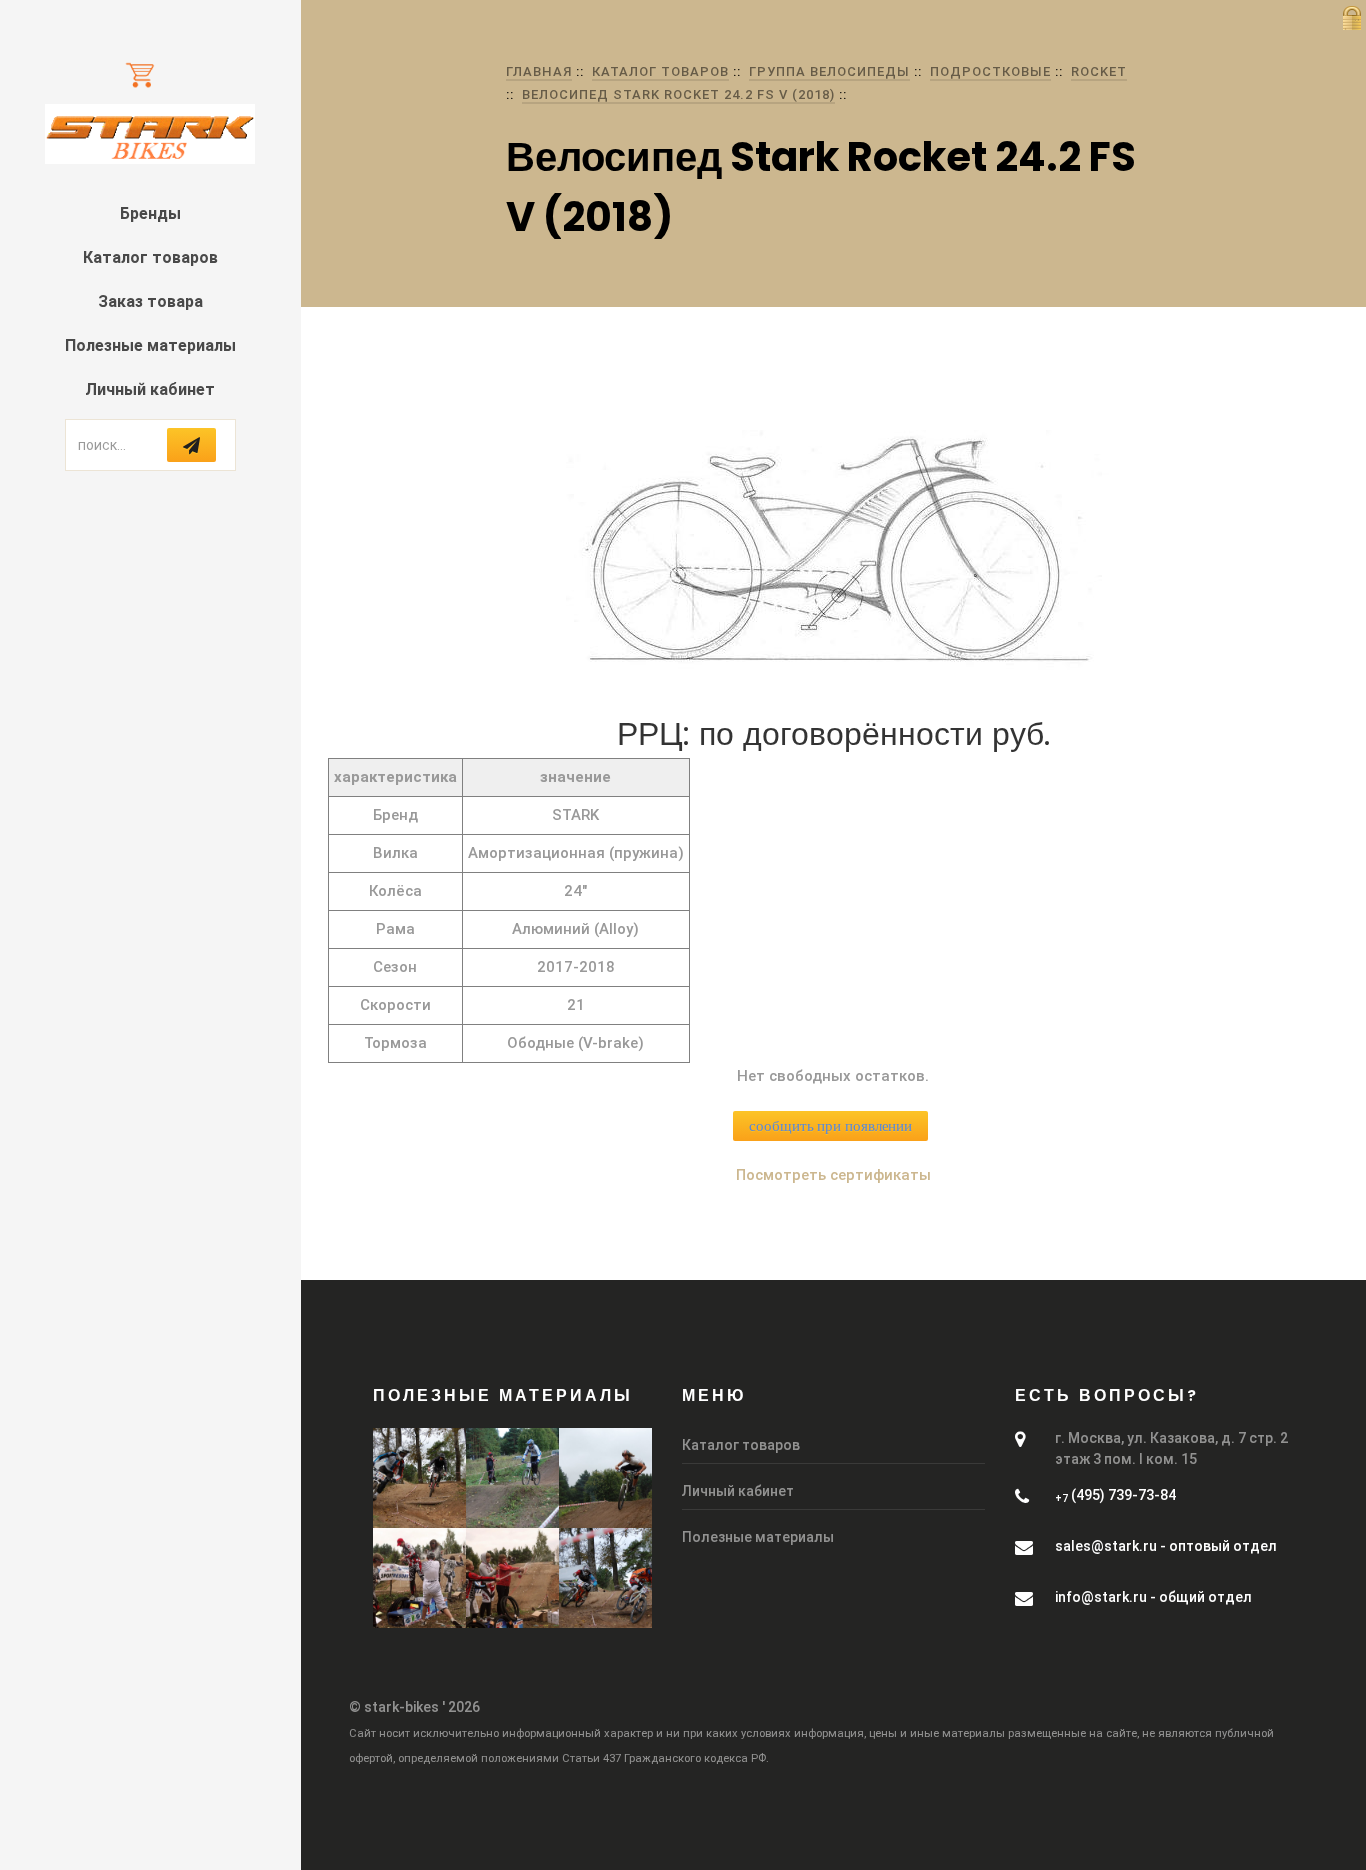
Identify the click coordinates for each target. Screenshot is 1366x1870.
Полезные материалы (150, 345)
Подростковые (990, 71)
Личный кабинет (150, 389)
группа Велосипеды (829, 71)
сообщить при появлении (830, 1126)
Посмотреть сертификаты (833, 1175)
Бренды (150, 213)
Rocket (1099, 71)
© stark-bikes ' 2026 (414, 1707)
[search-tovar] (191, 445)
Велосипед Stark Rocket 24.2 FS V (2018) (678, 94)
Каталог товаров (150, 257)
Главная (539, 71)
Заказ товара (150, 301)
